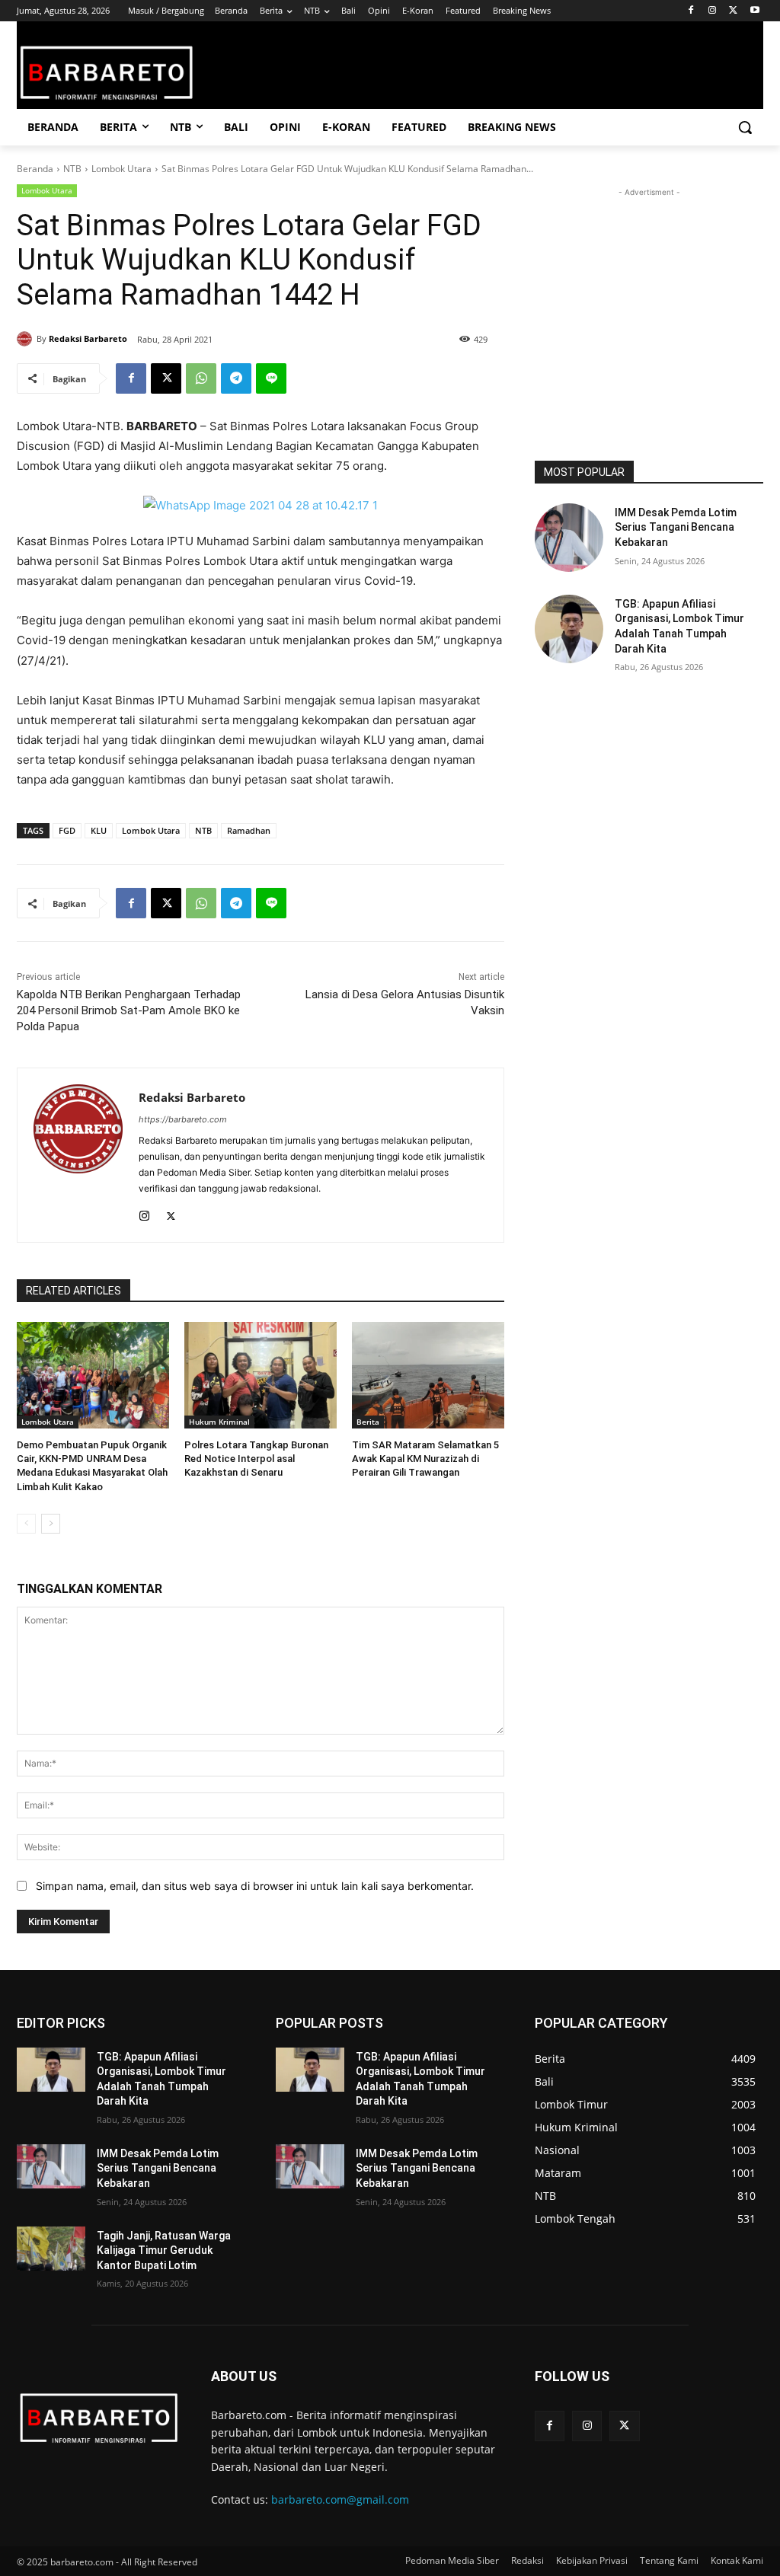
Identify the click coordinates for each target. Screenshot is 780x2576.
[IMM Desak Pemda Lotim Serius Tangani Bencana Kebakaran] (569, 538)
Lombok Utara (121, 169)
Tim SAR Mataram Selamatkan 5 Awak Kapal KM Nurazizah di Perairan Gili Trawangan (425, 1459)
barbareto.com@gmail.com (340, 2499)
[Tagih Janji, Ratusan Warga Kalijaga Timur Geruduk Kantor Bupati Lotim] (51, 2249)
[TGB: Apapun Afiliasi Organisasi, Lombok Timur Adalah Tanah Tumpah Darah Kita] (569, 629)
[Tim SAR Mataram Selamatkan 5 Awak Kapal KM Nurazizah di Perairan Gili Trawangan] (428, 1375)
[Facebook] (691, 11)
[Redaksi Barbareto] (27, 339)
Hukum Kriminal (219, 1422)
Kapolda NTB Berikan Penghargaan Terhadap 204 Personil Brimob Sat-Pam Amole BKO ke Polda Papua (129, 1010)
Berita (368, 1422)
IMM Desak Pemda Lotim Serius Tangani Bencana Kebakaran (676, 527)
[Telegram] (236, 378)
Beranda (35, 169)
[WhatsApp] (201, 378)
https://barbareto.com (183, 1119)
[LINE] (271, 378)
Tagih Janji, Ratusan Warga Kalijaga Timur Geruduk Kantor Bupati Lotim (164, 2250)
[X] (733, 11)
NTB (72, 169)
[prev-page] (26, 1524)
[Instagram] (713, 11)
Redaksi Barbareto (88, 338)
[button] (745, 127)
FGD (67, 830)
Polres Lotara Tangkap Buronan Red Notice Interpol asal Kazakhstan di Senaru (256, 1459)
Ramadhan (249, 830)
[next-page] (51, 1524)
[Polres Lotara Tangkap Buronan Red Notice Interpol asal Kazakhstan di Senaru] (261, 1375)
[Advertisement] (649, 295)
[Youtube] (754, 11)
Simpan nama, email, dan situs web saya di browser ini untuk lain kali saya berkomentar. (255, 1886)
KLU (99, 830)
